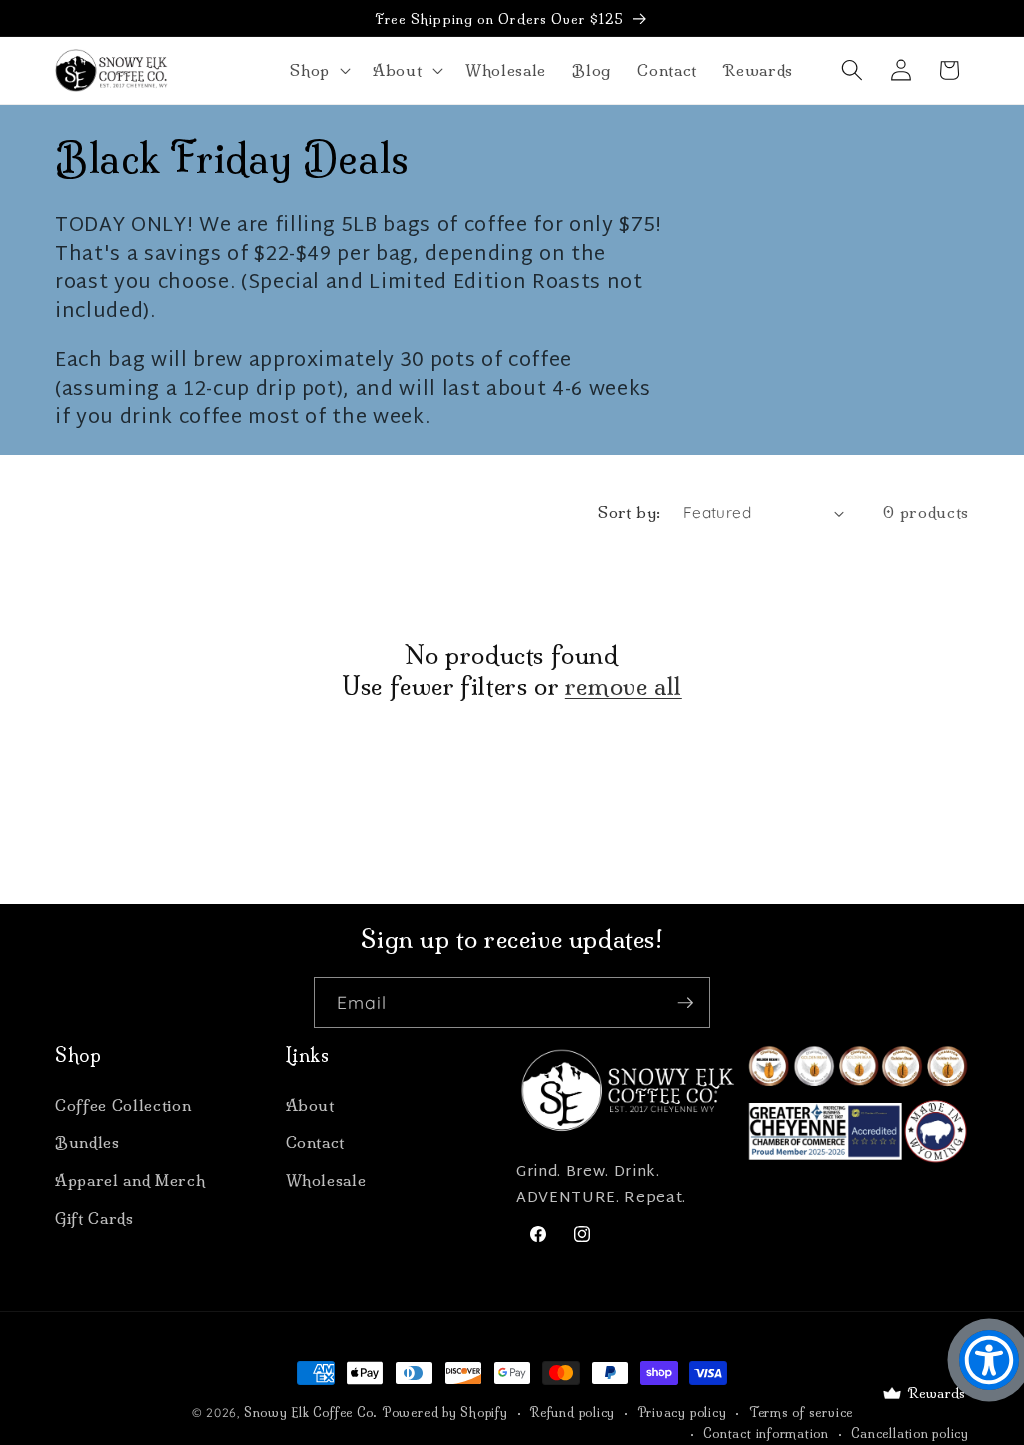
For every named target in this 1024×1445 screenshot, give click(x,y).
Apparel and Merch (130, 1180)
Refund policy (572, 1412)
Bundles (87, 1142)
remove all (623, 686)
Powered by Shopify (445, 1412)
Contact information (766, 1433)
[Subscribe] (685, 1003)
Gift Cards (94, 1218)
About (310, 1105)
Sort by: (629, 512)
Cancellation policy (910, 1433)
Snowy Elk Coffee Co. (311, 1412)
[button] (318, 70)
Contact (316, 1142)
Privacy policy (682, 1412)
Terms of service (801, 1412)
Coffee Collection (123, 1105)
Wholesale (326, 1180)
